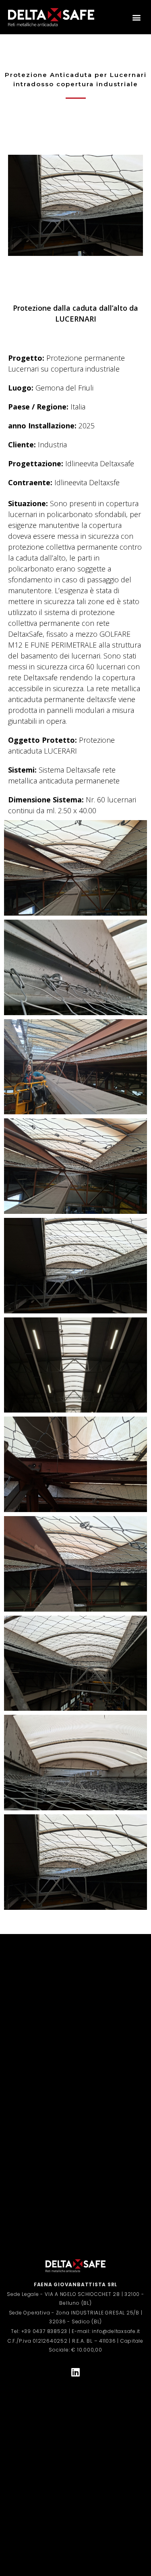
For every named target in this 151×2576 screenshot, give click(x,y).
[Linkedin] (76, 2372)
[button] (136, 17)
